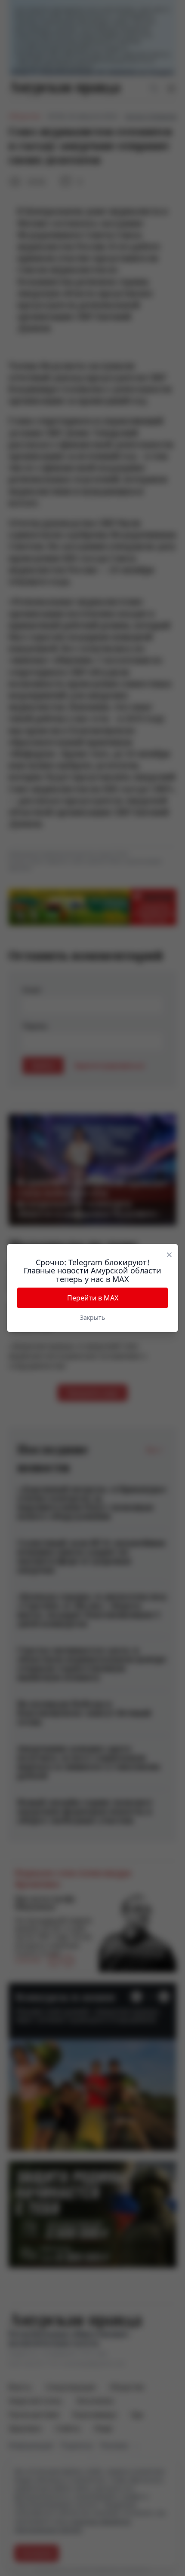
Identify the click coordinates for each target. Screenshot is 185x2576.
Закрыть (92, 1317)
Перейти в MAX (93, 1298)
